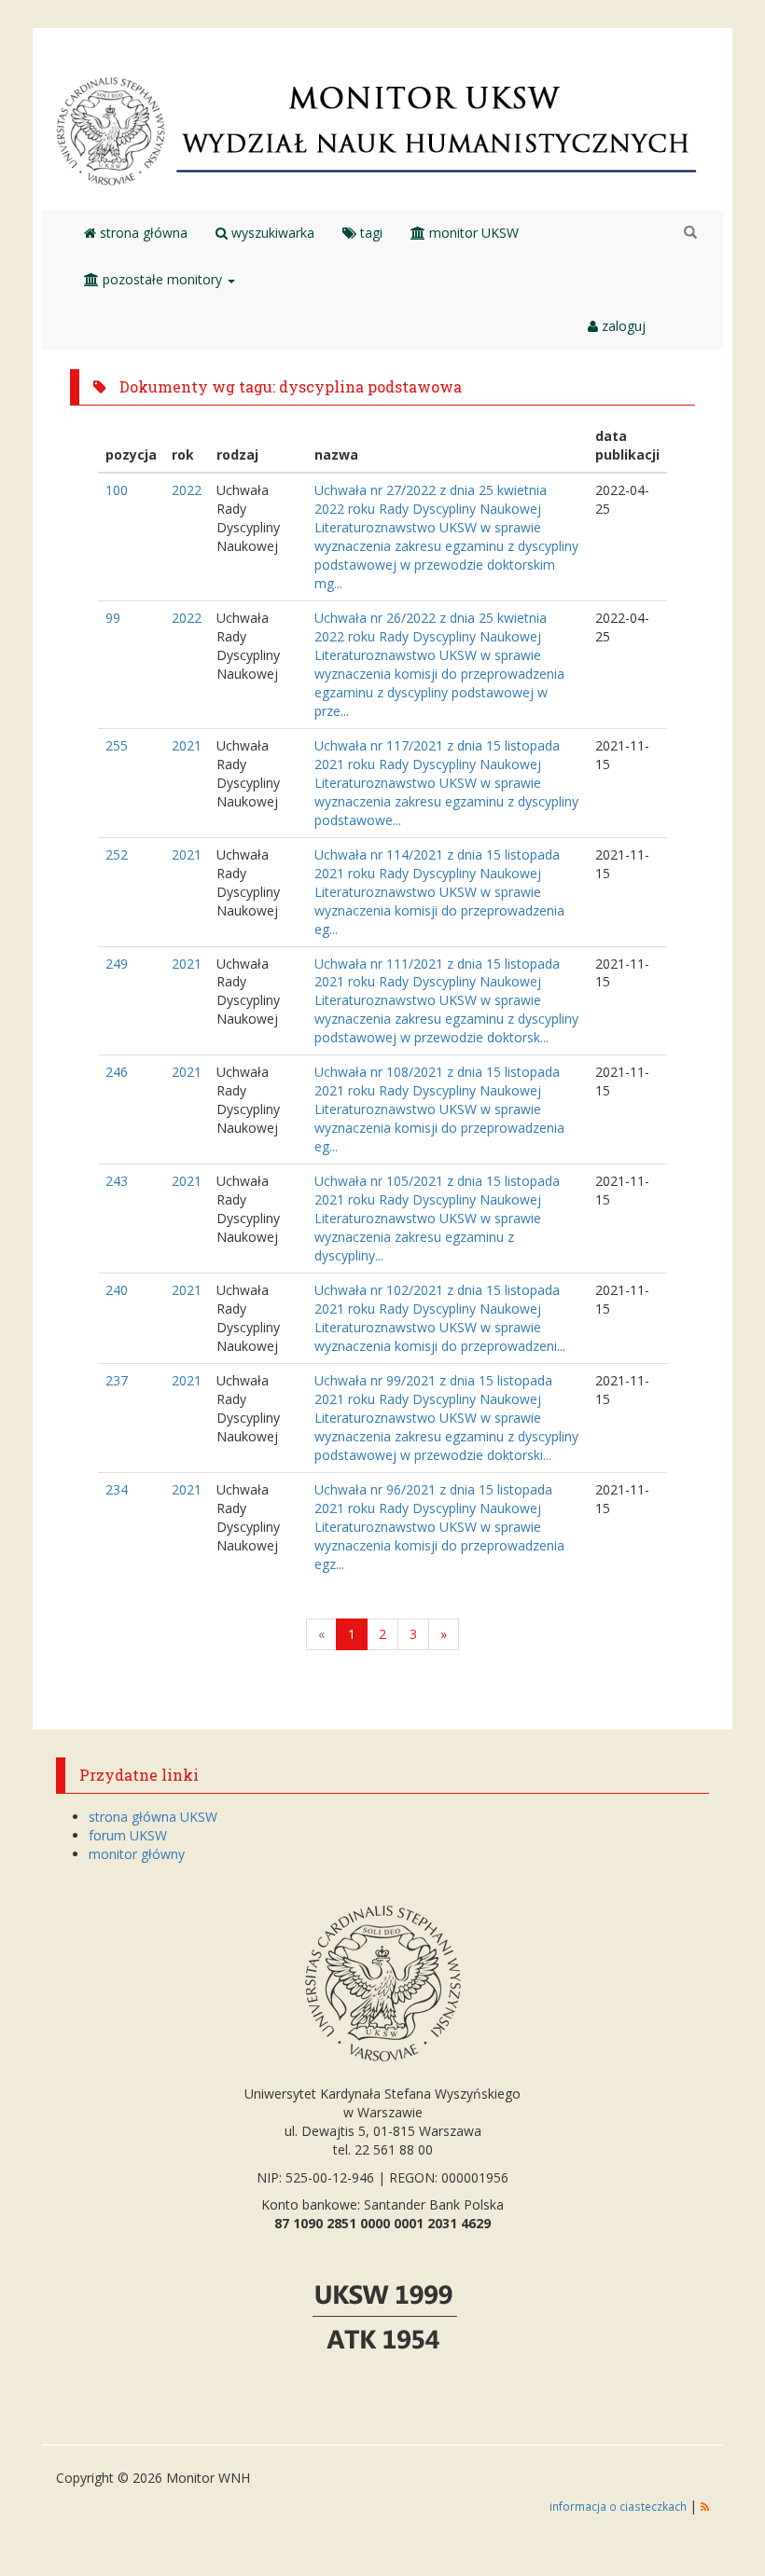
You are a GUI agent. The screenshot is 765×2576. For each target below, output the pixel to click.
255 (117, 745)
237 (117, 1380)
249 (117, 964)
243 (117, 1181)
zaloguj (622, 326)
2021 (187, 745)
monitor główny (137, 1854)
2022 (187, 490)
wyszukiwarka (271, 233)
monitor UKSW (472, 233)
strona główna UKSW (153, 1817)
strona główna (142, 233)
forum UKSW (128, 1835)
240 (117, 1290)
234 (117, 1489)
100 (117, 490)
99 (113, 618)
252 (117, 854)
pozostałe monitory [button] (162, 279)
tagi (369, 233)
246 (117, 1072)
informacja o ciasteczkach (619, 2506)
